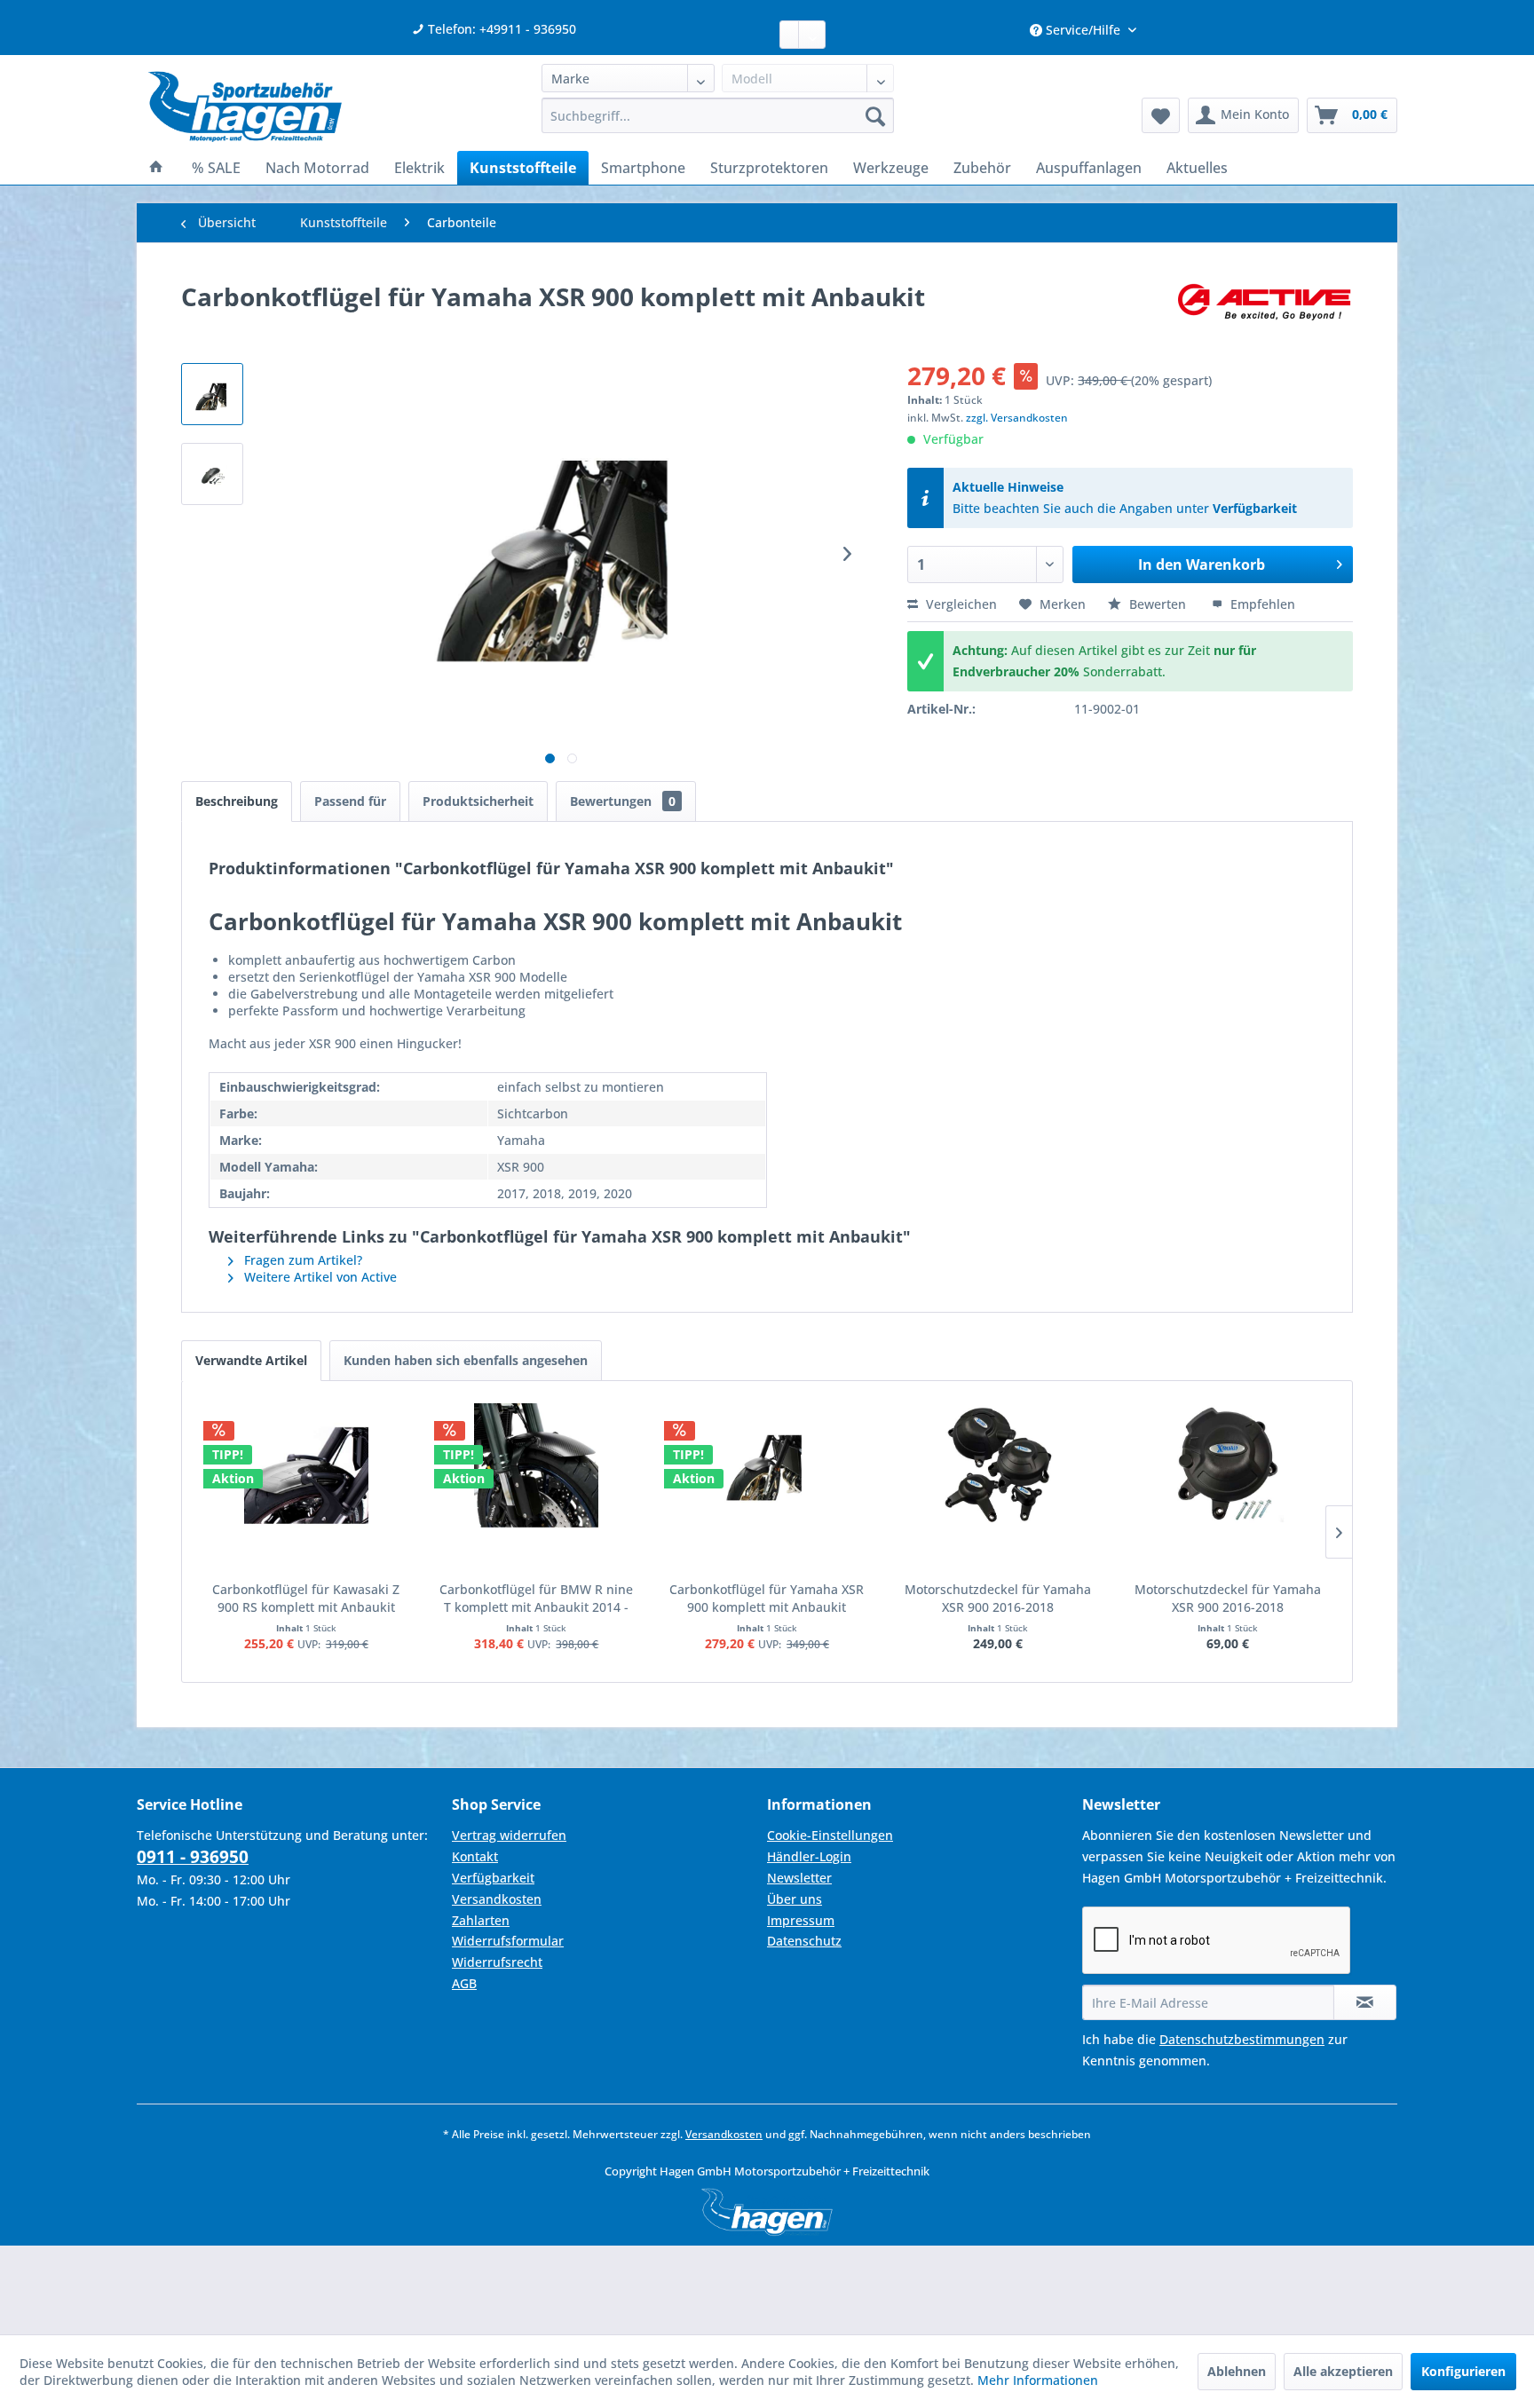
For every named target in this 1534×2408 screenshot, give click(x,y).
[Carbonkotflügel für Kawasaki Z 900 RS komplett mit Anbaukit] (306, 1465)
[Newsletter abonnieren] (1365, 2002)
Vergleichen (960, 604)
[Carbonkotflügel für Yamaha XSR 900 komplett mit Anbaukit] (767, 1465)
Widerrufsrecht (497, 1962)
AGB (464, 1983)
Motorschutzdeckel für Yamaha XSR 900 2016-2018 (998, 1598)
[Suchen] (875, 115)
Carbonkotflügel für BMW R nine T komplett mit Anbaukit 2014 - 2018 (536, 1599)
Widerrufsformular (508, 1941)
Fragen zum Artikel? (301, 1260)
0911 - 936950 (193, 1857)
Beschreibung (237, 801)
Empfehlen (1261, 604)
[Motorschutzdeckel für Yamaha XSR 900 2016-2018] (998, 1465)
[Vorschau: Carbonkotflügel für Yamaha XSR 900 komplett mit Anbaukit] (212, 394)
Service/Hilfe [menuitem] (1083, 30)
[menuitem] (718, 115)
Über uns (795, 1899)
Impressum (801, 1920)
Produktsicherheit (478, 801)
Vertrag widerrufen (509, 1835)
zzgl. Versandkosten (1017, 418)
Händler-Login (809, 1856)
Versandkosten (497, 1899)
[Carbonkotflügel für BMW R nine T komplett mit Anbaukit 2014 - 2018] (537, 1465)
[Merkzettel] (1161, 115)
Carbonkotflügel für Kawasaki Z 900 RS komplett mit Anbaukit (306, 1598)
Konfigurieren (1463, 2371)
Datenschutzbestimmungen (1242, 2039)
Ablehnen (1237, 2371)
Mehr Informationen (1038, 2380)
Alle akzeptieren (1343, 2371)
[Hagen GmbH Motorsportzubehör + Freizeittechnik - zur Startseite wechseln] (245, 107)
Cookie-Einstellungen (830, 1835)
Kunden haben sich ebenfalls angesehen (466, 1360)
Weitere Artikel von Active (319, 1277)
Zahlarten (481, 1920)
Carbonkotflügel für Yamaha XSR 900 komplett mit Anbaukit (767, 1598)
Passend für (350, 801)
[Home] (156, 168)
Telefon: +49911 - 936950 (500, 29)
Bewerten (1158, 604)
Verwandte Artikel (251, 1360)
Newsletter (799, 1878)
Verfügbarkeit (1255, 508)
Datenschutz (804, 1941)
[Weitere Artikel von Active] (1264, 314)
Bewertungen (623, 801)
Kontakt (475, 1856)
